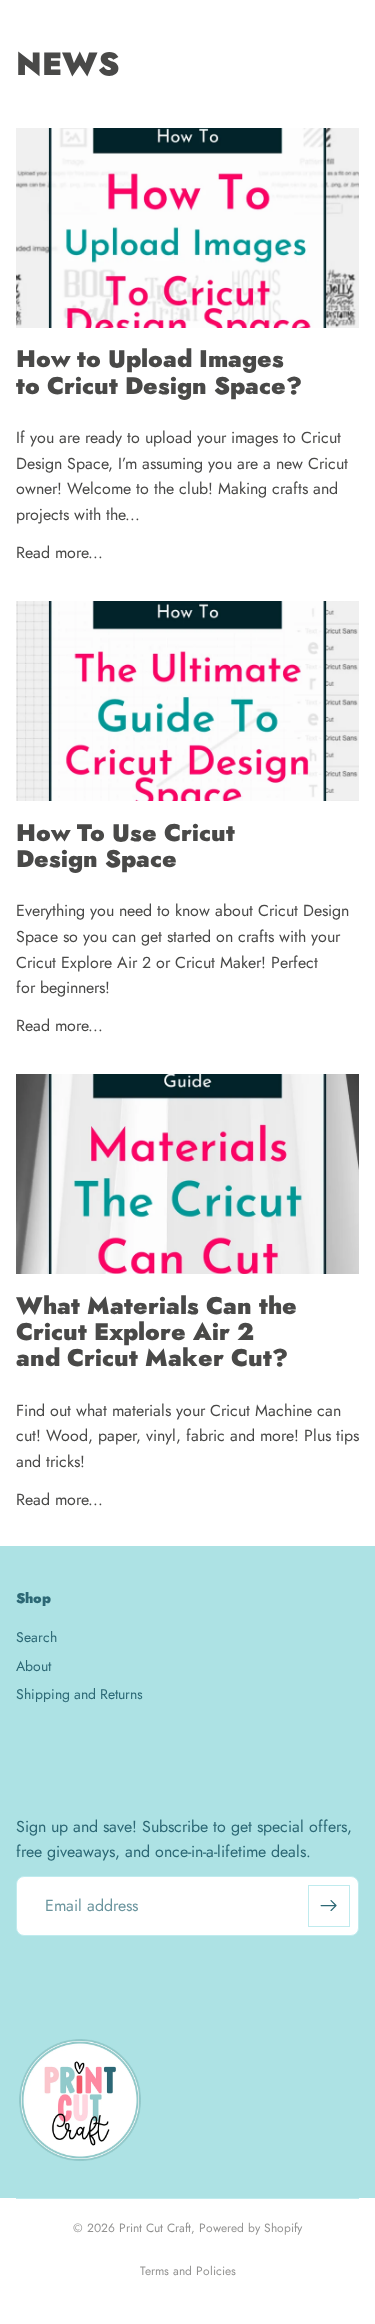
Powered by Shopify (250, 2228)
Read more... (59, 552)
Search (36, 1637)
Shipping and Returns (79, 1694)
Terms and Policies (188, 2271)
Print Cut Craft (155, 2228)
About (33, 1666)
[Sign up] (329, 1906)
